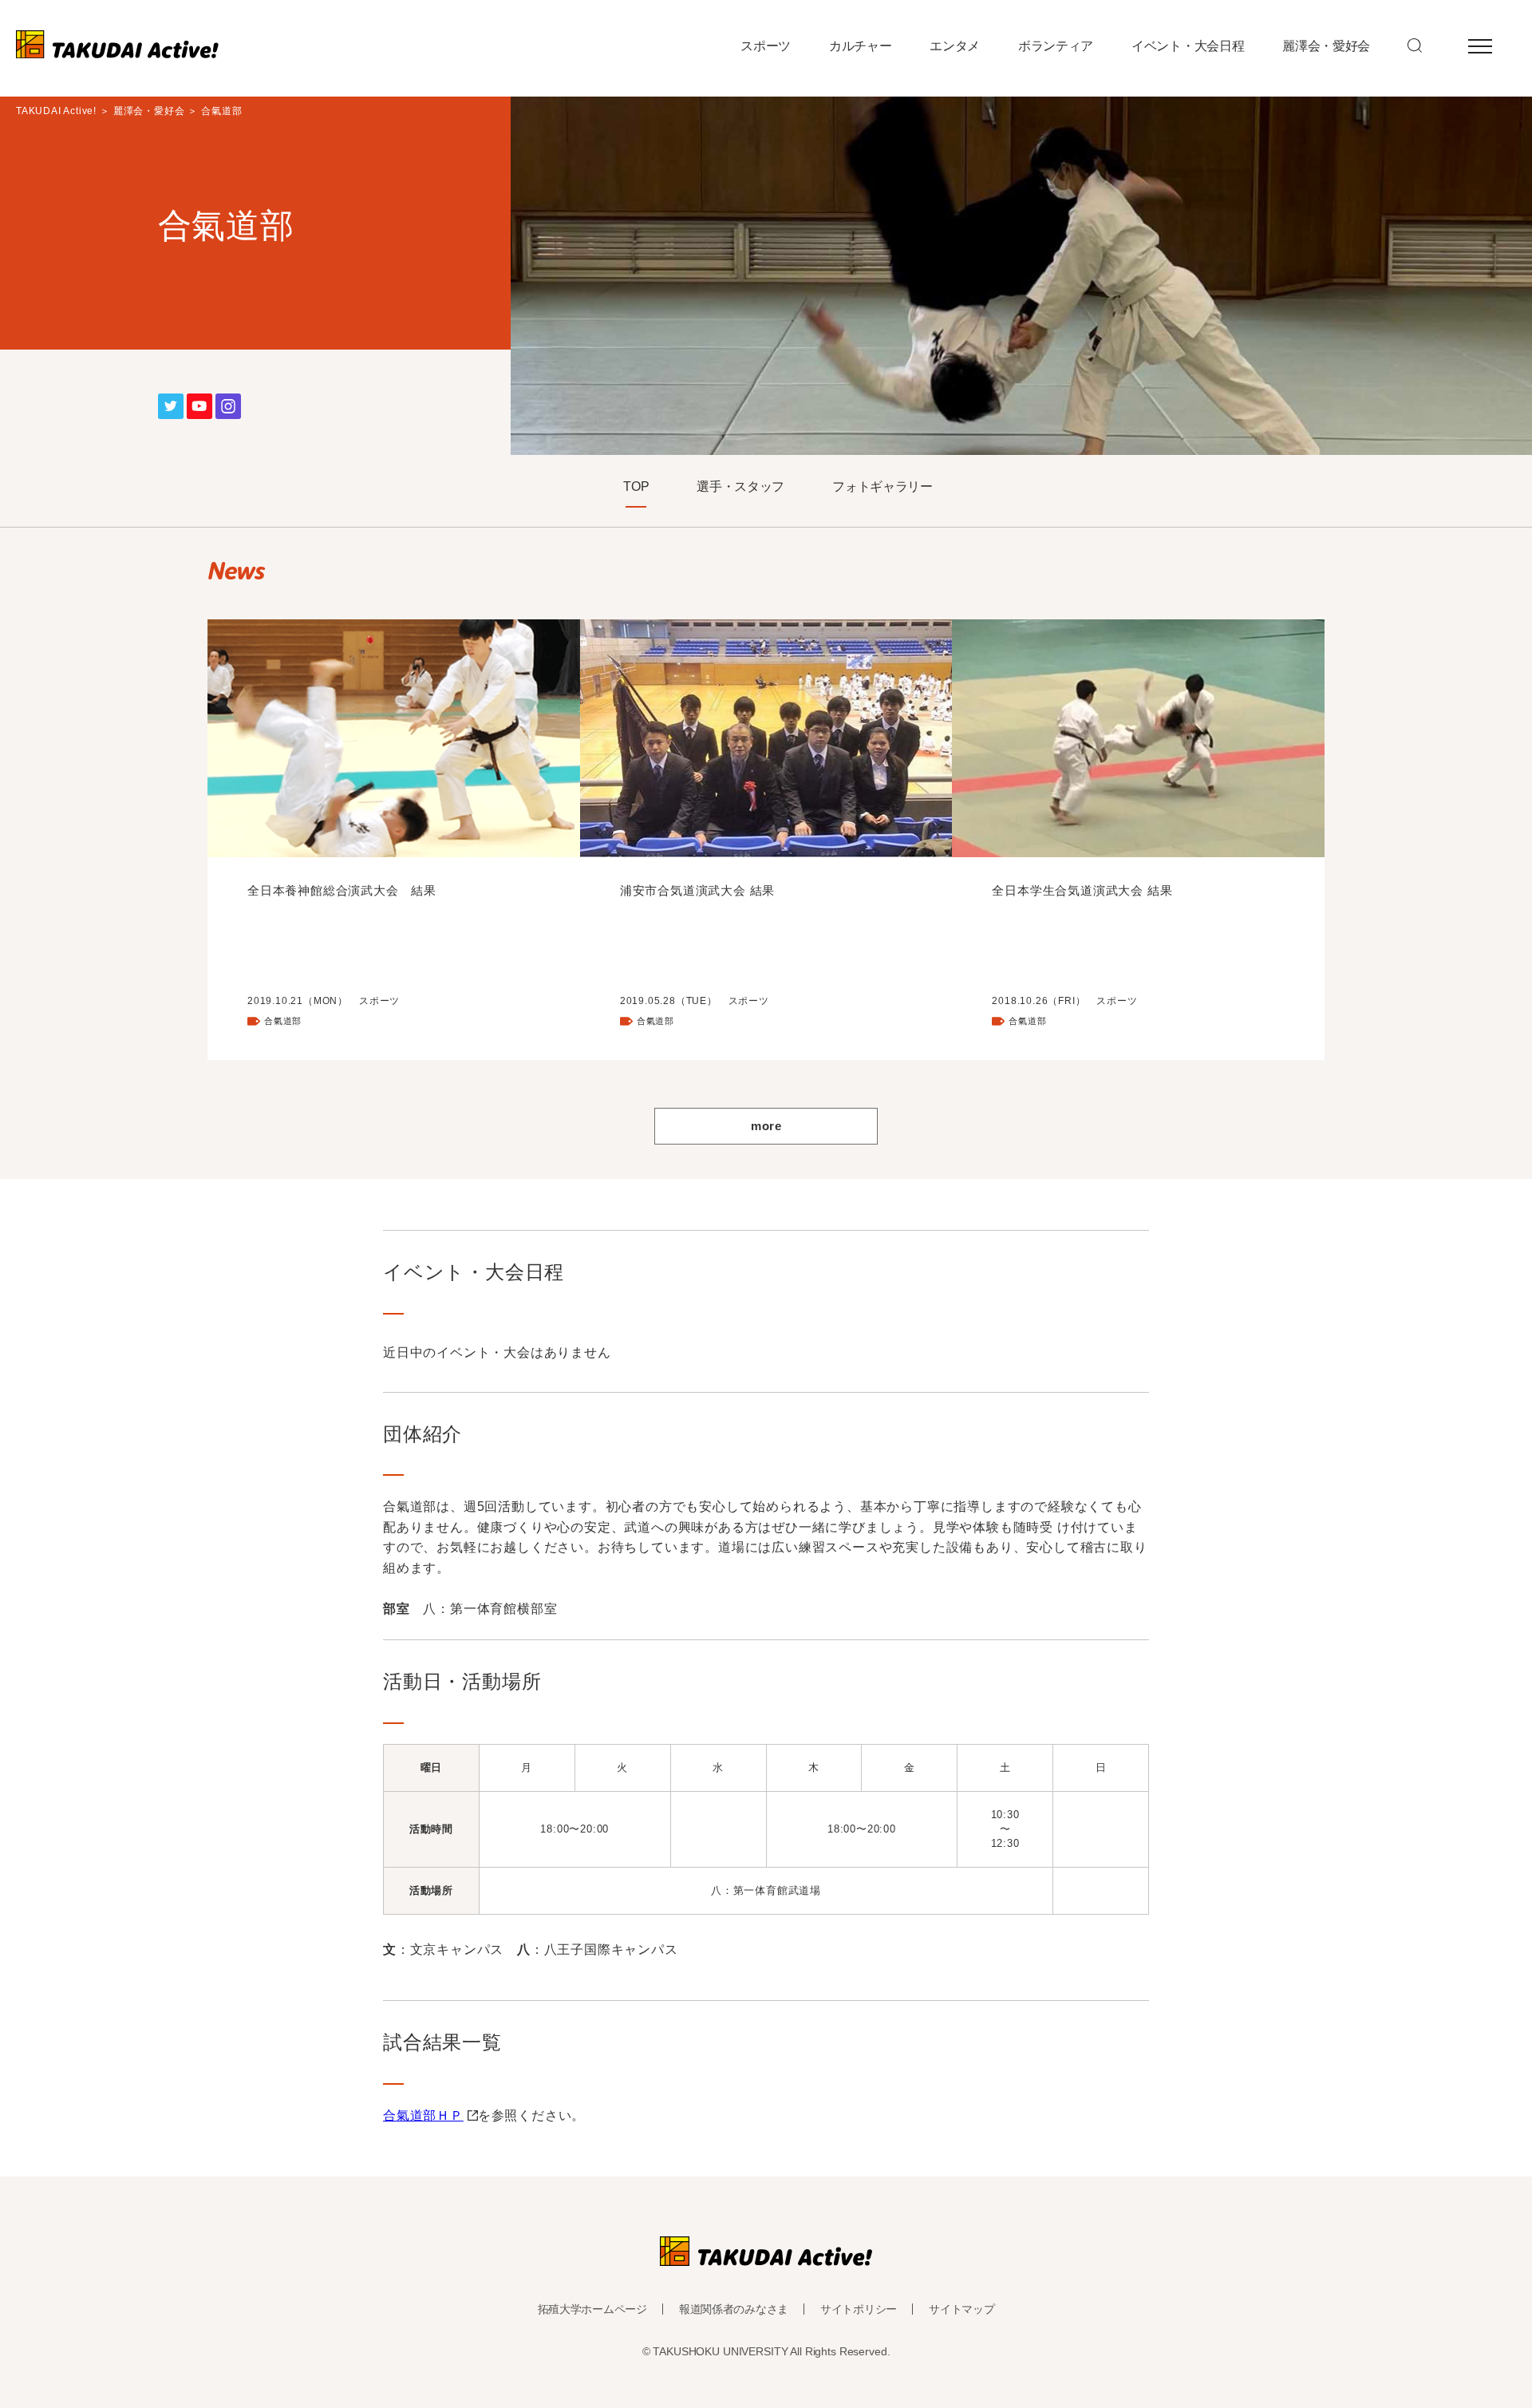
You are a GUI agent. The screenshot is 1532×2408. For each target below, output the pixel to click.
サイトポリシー (859, 2309)
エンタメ (955, 46)
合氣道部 (283, 1021)
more (766, 1126)
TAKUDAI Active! (56, 111)
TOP (636, 487)
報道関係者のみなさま (734, 2309)
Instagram (228, 404)
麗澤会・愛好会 (1326, 46)
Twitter (171, 404)
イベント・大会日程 (1188, 46)
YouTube (199, 404)
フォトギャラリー (882, 487)
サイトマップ (961, 2309)
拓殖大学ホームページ (592, 2309)
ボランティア (1056, 46)
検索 (1415, 45)
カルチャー (860, 46)
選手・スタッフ (740, 487)
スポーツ (766, 46)
